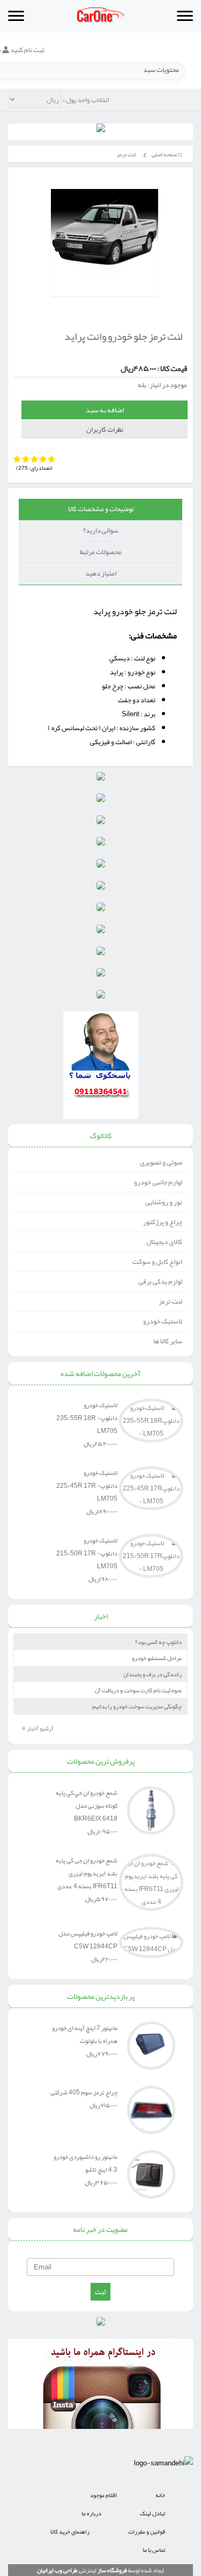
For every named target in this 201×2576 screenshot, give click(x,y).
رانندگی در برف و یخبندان (152, 1674)
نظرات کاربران (105, 430)
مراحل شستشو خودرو (157, 1658)
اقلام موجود (103, 2495)
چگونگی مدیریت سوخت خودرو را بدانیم (137, 1706)
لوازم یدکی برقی (160, 1282)
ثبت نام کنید (27, 50)
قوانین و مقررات (147, 2531)
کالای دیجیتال (164, 1242)
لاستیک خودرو (163, 1321)
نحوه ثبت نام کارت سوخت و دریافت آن (138, 1690)
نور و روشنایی (164, 1202)
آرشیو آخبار (38, 1728)
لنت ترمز (126, 154)
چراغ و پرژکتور (163, 1222)
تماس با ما (154, 2550)
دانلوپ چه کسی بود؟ (158, 1642)
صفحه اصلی (164, 154)
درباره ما (91, 2513)
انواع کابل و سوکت (157, 1262)
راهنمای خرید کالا (70, 2531)
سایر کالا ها (168, 1341)
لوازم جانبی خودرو (158, 1182)
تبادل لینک (152, 2513)
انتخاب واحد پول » (85, 100)
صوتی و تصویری (161, 1162)
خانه (160, 2495)
